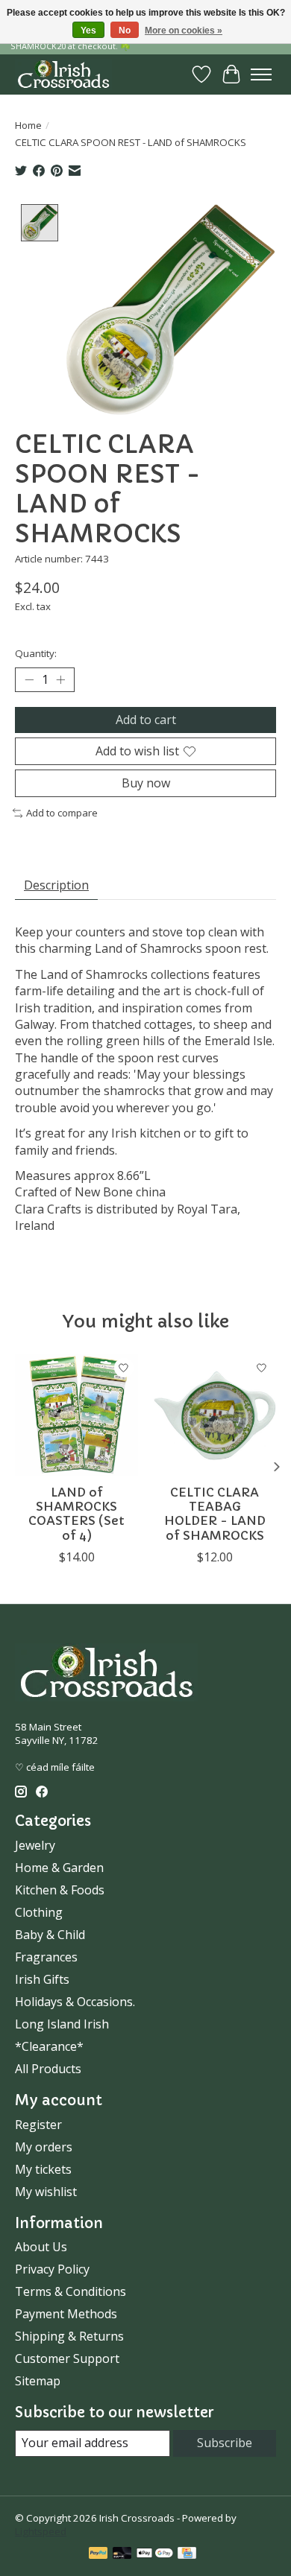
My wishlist (46, 2192)
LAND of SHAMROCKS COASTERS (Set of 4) (76, 1514)
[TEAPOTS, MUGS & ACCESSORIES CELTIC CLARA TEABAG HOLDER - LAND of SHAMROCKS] (215, 1415)
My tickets (43, 2169)
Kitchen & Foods (60, 1890)
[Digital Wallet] (155, 2554)
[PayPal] (98, 2554)
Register (38, 2125)
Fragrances (46, 1957)
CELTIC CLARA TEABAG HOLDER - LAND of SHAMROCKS (215, 1514)
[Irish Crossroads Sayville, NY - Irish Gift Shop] (63, 74)
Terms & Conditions (71, 2291)
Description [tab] (56, 885)
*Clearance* (49, 2046)
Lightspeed (41, 2531)
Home (28, 125)
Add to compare (62, 813)
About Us (41, 2247)
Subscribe (225, 2443)
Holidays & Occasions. (75, 2002)
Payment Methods (66, 2314)
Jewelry (35, 1845)
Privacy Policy (52, 2269)
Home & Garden (59, 1868)
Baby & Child (50, 1935)
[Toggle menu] (261, 74)
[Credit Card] (187, 2554)
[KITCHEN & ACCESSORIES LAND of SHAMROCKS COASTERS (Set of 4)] (76, 1415)
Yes (88, 31)
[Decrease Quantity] (29, 679)
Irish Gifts (42, 1979)
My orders (44, 2147)
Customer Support (67, 2358)
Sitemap (38, 2381)
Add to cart (146, 720)
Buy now (146, 783)
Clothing (39, 1912)
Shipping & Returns (69, 2336)
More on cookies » (184, 31)
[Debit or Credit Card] (122, 2554)
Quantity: (36, 653)
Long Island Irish (62, 2024)
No (125, 31)
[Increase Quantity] (60, 679)
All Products (48, 2069)
